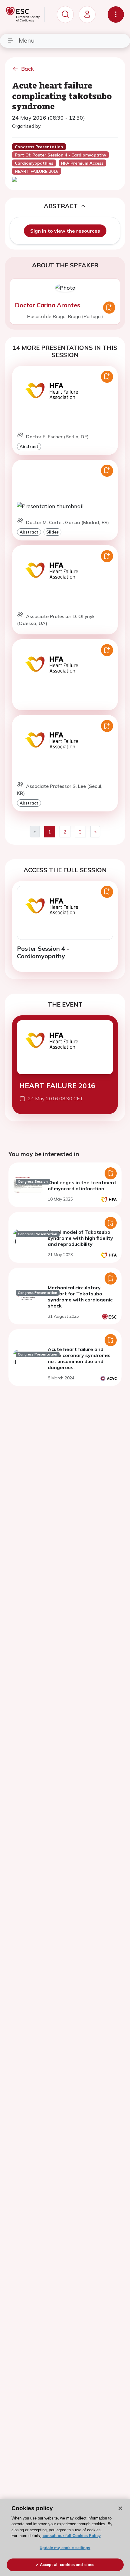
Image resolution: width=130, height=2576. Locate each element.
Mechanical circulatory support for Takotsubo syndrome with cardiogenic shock (80, 1297)
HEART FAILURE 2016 (57, 1086)
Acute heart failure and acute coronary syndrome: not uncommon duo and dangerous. (79, 1358)
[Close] (120, 2508)
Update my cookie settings (65, 2548)
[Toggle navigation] (116, 15)
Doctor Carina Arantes (47, 305)
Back (28, 69)
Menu (27, 40)
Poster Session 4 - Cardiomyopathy (43, 952)
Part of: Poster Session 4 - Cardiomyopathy (60, 155)
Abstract (29, 446)
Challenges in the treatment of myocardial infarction (82, 1185)
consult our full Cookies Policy (72, 2536)
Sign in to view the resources (65, 231)
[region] (65, 2537)
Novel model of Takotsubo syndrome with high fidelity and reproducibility (80, 1238)
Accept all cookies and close (67, 2565)
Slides (52, 532)
